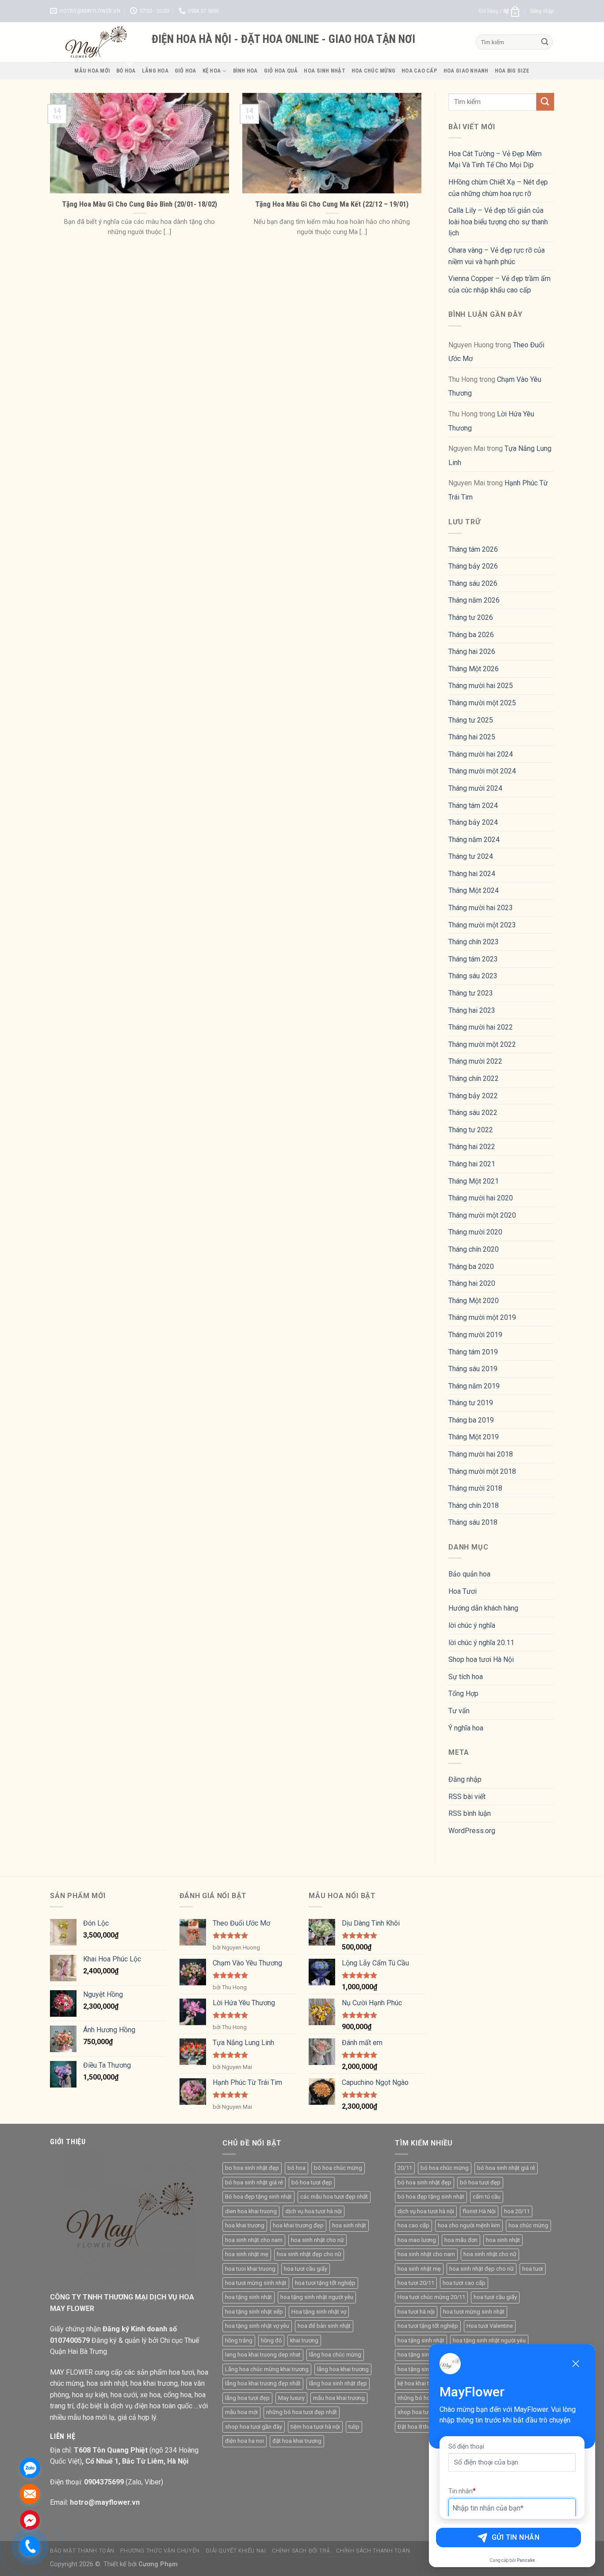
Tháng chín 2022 (474, 1078)
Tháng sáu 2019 (473, 1369)
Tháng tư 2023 (471, 993)
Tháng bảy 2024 (473, 822)
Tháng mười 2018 (475, 1488)
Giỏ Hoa (185, 71)
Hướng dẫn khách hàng (483, 1608)
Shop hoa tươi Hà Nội (481, 1659)
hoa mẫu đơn (461, 2240)
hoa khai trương (245, 2225)
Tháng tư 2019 (471, 1403)
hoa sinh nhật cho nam (254, 2240)
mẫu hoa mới (241, 2412)
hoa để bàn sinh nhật (324, 2326)
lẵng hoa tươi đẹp (247, 2398)
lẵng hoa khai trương (343, 2369)
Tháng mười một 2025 (482, 703)
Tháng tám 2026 (473, 549)
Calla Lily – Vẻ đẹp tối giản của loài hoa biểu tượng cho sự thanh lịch (498, 222)
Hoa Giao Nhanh (466, 71)
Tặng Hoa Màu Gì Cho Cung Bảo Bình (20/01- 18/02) (140, 204)
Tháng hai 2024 (472, 874)
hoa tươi (533, 2269)
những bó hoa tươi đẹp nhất (302, 2412)
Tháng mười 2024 (475, 788)
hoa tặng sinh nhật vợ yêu (257, 2326)
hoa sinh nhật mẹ (247, 2254)
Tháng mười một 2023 (482, 925)
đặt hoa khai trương (297, 2441)
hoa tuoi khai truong (250, 2269)
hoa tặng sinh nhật (248, 2297)
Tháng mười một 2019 (482, 1317)
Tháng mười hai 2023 (481, 908)
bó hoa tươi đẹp (312, 2182)
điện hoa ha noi (245, 2441)
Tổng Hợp (463, 1694)
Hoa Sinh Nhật (324, 71)
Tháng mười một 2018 (482, 1471)
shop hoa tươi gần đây (254, 2427)
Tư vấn (459, 1711)
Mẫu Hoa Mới (92, 71)
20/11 (405, 2168)
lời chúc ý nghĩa (472, 1625)
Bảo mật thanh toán (82, 2551)
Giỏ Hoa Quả (281, 71)
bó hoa (296, 2168)
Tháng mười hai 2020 (481, 1198)
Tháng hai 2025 (472, 737)
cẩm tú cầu (487, 2197)
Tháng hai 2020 (472, 1283)
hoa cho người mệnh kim (469, 2225)
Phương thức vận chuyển (160, 2551)
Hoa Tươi (463, 1591)
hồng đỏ (271, 2340)
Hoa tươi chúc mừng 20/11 (431, 2297)
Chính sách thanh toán (373, 2551)
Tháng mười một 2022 (482, 1044)
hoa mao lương (417, 2240)
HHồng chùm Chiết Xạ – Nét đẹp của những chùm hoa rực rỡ (498, 188)
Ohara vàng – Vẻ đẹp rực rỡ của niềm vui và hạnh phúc (497, 256)
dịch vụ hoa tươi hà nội (313, 2211)
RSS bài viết (467, 1797)
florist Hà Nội (479, 2211)
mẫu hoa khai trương (339, 2398)
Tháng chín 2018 (474, 1505)
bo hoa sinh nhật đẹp (252, 2168)
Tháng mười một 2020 (482, 1215)
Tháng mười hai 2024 (481, 754)
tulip (354, 2427)
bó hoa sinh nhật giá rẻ (254, 2182)
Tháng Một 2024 (474, 890)
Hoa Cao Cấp (419, 71)
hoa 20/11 (517, 2211)
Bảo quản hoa (469, 1574)
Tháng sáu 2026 (473, 583)
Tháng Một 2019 (474, 1437)
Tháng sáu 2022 (473, 1113)
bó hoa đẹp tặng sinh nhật (431, 2197)
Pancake (526, 2560)
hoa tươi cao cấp (464, 2283)
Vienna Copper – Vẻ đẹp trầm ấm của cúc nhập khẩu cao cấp (499, 284)
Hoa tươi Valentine (490, 2326)
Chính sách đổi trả (301, 2551)
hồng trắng (239, 2340)
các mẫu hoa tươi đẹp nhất (334, 2197)
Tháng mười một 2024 (482, 771)
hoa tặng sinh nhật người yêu (317, 2297)
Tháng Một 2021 (474, 1181)
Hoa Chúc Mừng (373, 71)
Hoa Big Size (512, 71)
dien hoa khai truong (251, 2211)
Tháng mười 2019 (475, 1335)
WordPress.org (472, 1831)
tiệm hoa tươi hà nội (315, 2427)
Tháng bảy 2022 (473, 1096)
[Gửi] (545, 42)
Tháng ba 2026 (471, 635)
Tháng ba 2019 (471, 1420)
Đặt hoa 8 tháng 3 (420, 2427)
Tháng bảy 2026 (473, 566)
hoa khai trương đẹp (298, 2225)
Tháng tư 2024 (471, 856)
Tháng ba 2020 (471, 1267)
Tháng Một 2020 (474, 1301)
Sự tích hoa (466, 1677)
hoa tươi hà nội (416, 2312)
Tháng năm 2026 (474, 600)
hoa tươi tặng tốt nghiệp (325, 2283)
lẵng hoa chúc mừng (335, 2355)
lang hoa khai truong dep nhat (263, 2355)
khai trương (304, 2340)
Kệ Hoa (212, 71)
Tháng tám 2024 (473, 805)
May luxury (291, 2398)
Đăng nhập (465, 1779)
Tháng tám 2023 (473, 959)
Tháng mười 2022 (475, 1061)
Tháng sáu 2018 (473, 1522)
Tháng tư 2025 (471, 720)
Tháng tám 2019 (473, 1352)
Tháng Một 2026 (474, 669)
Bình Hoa (245, 71)
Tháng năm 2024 (474, 840)
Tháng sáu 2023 (473, 976)
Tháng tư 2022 (471, 1130)
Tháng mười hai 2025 (481, 686)
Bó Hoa (126, 71)
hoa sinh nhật (349, 2225)
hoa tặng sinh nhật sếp (254, 2312)
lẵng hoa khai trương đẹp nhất (263, 2383)
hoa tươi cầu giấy (306, 2269)
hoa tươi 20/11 (416, 2283)
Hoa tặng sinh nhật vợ (319, 2312)
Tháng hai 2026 (472, 652)
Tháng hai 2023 (472, 1010)
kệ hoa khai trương (421, 2383)
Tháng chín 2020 (474, 1249)
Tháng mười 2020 (475, 1232)
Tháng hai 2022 (472, 1147)
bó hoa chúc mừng (338, 2168)
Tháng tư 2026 (471, 617)
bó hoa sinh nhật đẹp (424, 2182)
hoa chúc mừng (528, 2225)
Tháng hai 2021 (472, 1164)
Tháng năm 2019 (474, 1386)
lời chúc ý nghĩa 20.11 (481, 1643)
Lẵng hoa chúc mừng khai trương (267, 2369)
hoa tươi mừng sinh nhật (256, 2283)
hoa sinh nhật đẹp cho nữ (309, 2254)
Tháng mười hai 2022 (481, 1027)
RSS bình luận (470, 1813)
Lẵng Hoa (155, 71)
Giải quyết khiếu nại (236, 2551)
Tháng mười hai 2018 (481, 1454)
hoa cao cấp (413, 2225)
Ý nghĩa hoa (466, 1728)
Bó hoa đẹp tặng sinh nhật (258, 2197)
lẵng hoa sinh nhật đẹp (338, 2383)
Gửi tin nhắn (516, 2537)
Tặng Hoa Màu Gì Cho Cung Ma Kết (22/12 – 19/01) (332, 204)
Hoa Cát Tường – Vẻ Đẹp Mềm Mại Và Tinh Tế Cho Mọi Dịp (495, 160)
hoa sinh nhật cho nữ (317, 2240)
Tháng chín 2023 (474, 942)
